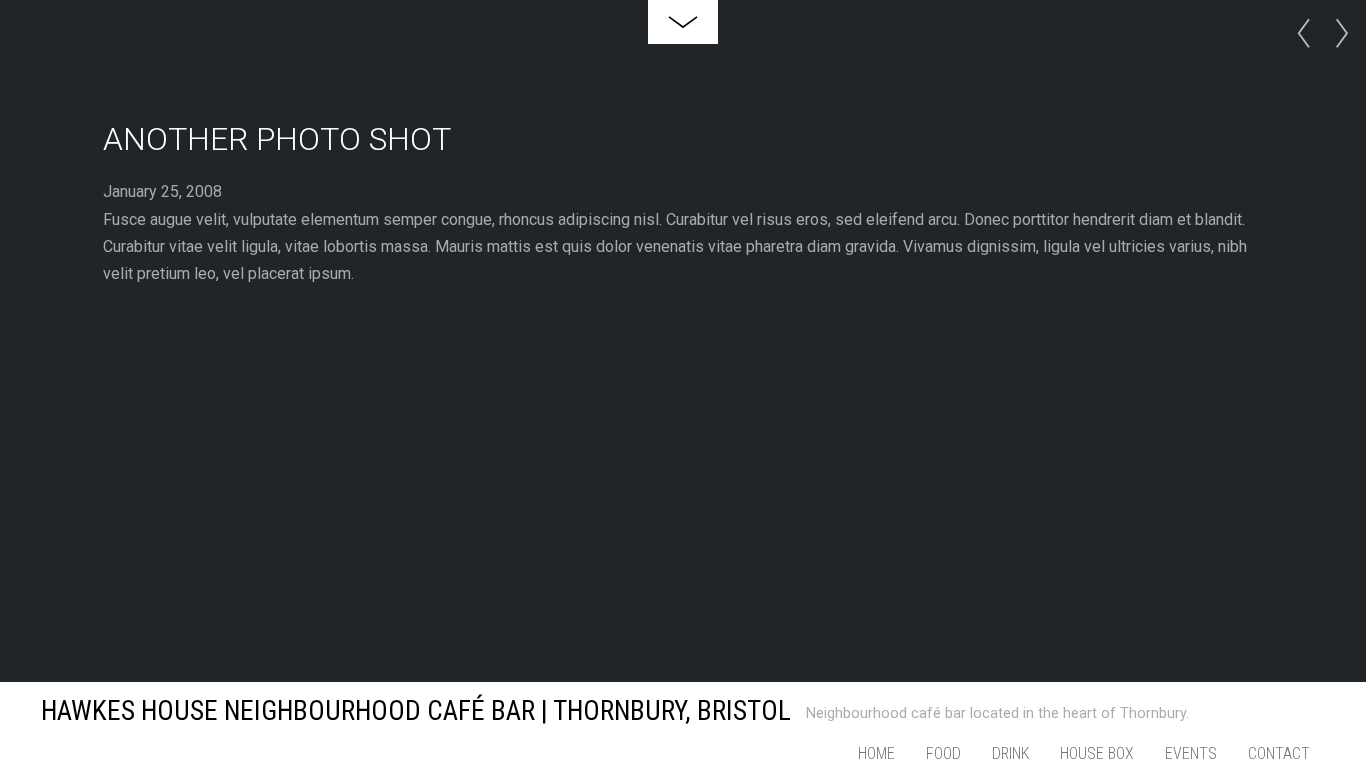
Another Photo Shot (277, 139)
